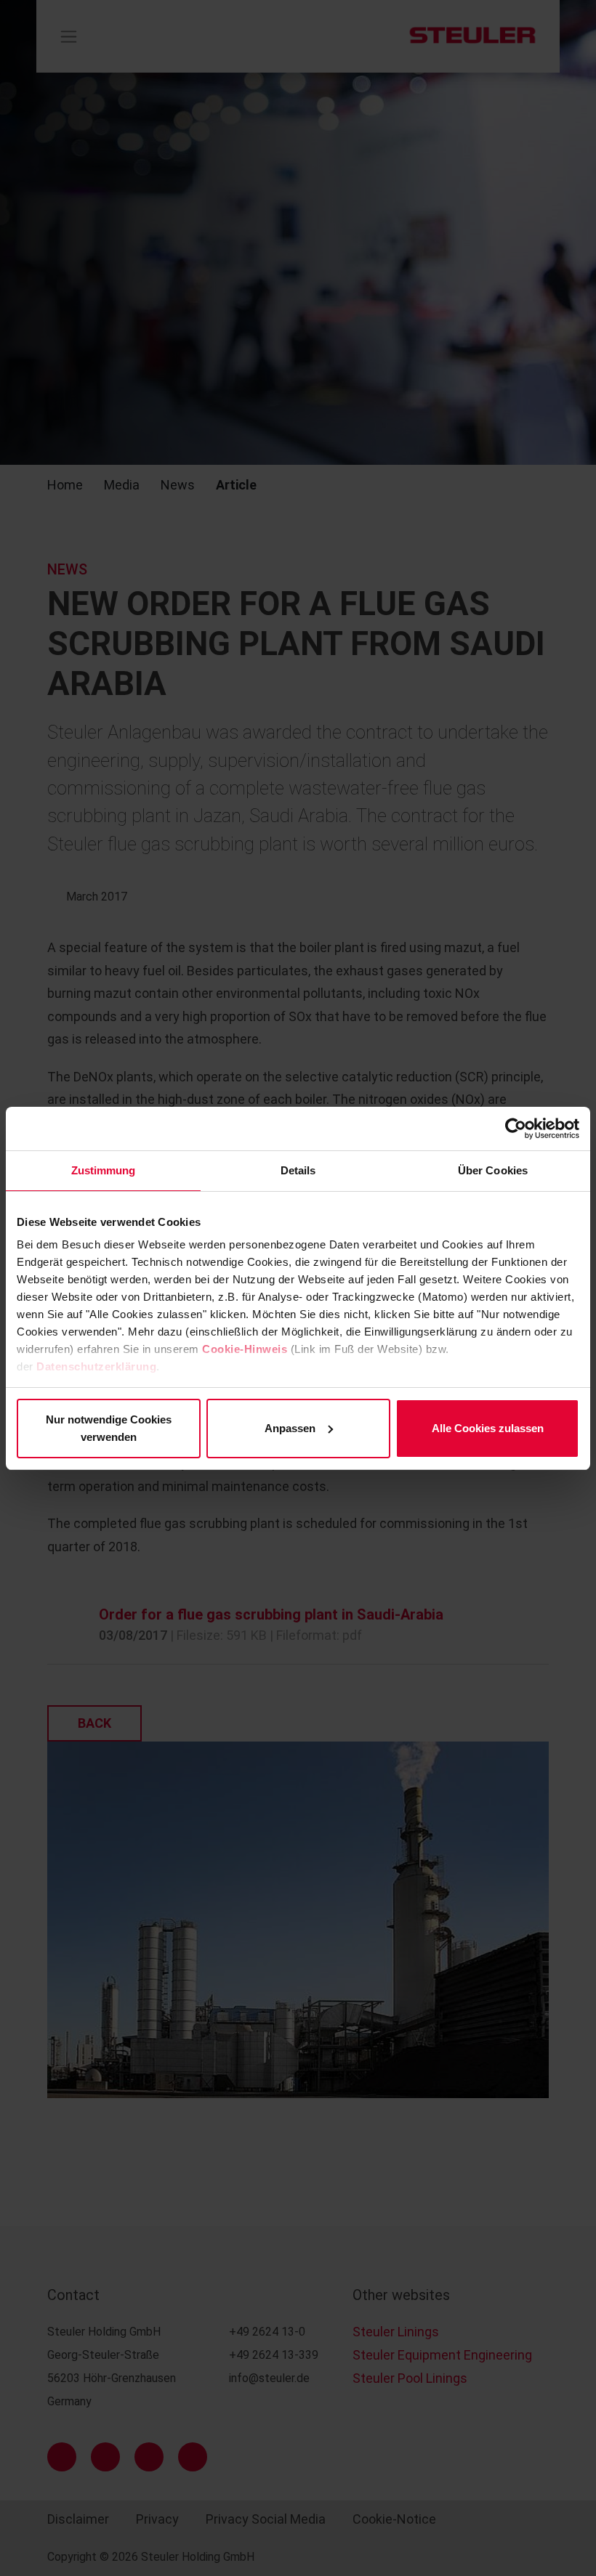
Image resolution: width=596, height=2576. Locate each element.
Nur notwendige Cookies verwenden (109, 1428)
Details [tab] (298, 1170)
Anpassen (290, 1428)
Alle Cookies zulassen (488, 1428)
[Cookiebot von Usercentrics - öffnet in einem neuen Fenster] (516, 1129)
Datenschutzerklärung (96, 1366)
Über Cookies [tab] (493, 1170)
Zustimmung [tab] (104, 1170)
